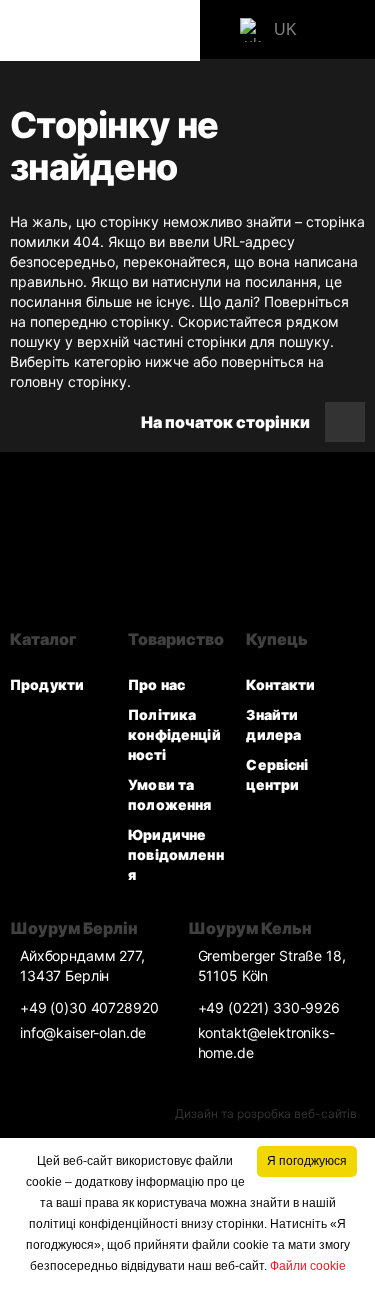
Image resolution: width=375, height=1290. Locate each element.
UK (285, 29)
